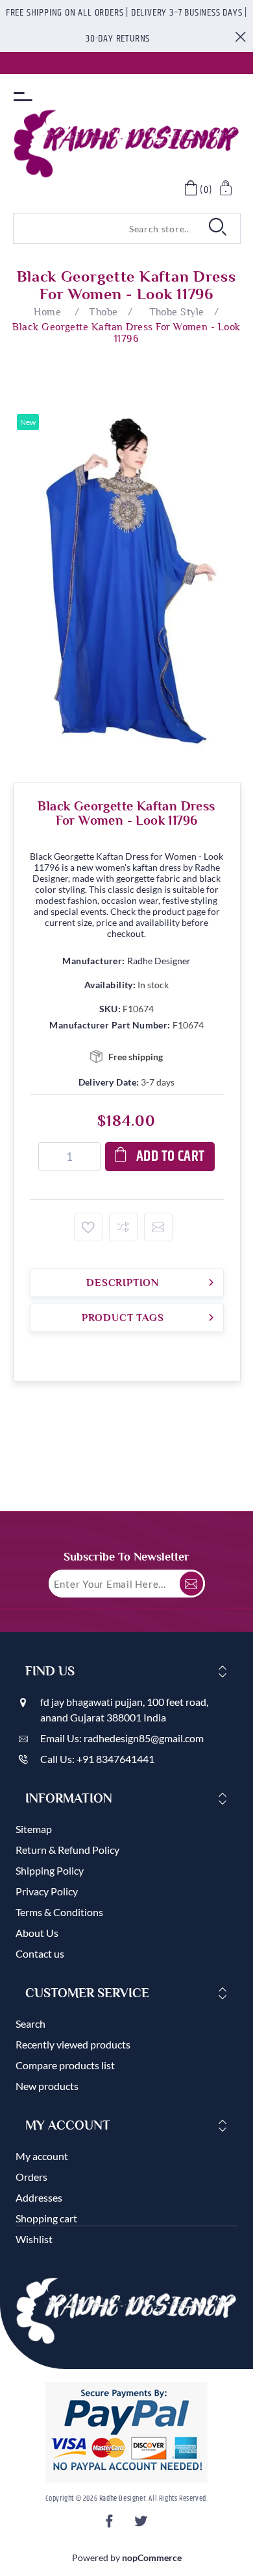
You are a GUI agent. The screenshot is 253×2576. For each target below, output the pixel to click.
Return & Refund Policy (67, 1850)
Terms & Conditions (59, 1912)
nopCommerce (152, 2558)
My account (42, 2156)
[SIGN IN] (227, 190)
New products (47, 2086)
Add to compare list (123, 1227)
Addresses (39, 2197)
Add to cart (171, 1157)
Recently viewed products (73, 2044)
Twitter (142, 2525)
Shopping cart (46, 2218)
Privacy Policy (47, 1891)
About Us (37, 1933)
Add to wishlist (88, 1227)
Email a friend (158, 1227)
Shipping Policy (50, 1870)
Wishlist (34, 2239)
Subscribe (191, 1584)
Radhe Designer (159, 961)
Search (30, 2023)
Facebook (111, 2525)
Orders (31, 2177)
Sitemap (34, 1829)
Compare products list (65, 2065)
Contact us (40, 1953)
